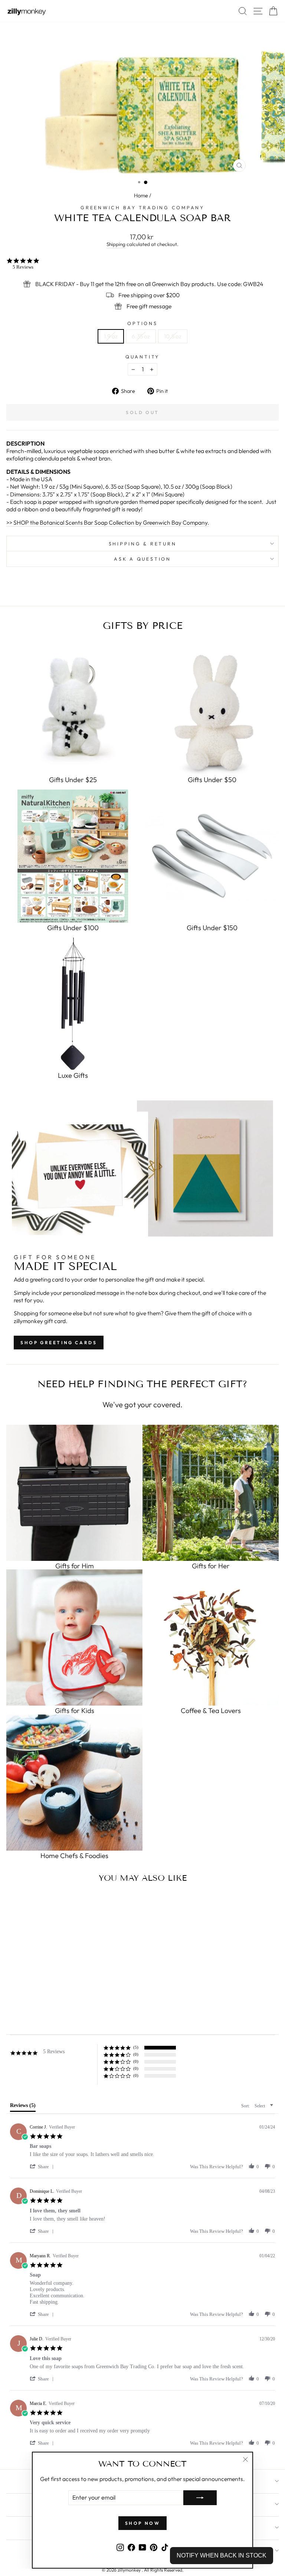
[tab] (23, 2107)
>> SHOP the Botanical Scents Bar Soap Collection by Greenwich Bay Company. (108, 522)
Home (141, 196)
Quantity (142, 357)
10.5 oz (173, 336)
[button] (43, 2167)
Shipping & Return (143, 544)
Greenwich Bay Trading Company (142, 207)
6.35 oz (141, 336)
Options (142, 323)
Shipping (116, 244)
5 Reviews (23, 267)
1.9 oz (111, 336)
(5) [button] (136, 2047)
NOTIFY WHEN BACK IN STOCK (222, 2555)
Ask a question (142, 559)
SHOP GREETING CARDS (59, 1343)
